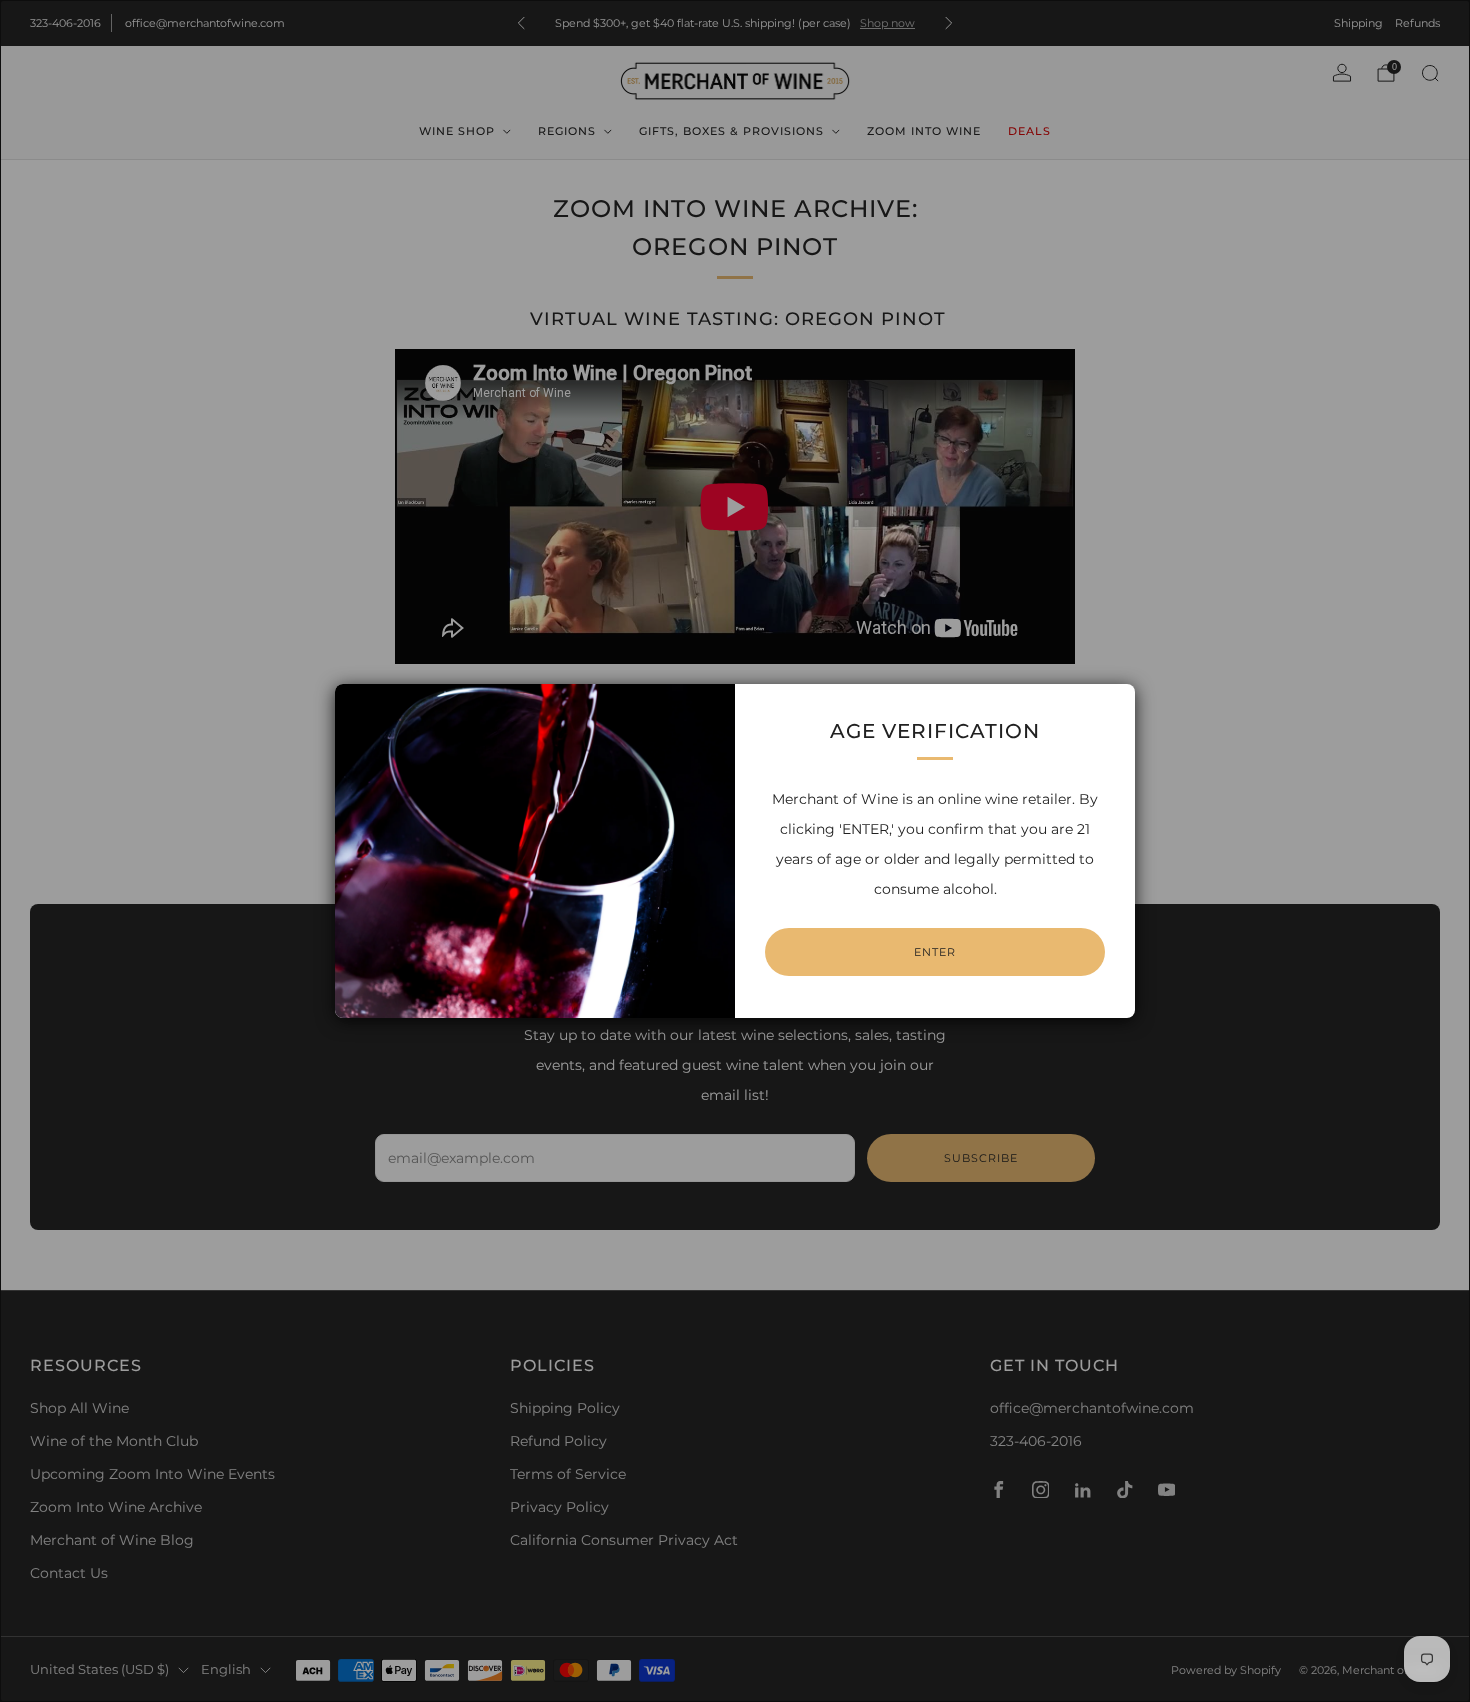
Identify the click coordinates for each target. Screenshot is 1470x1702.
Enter (935, 952)
